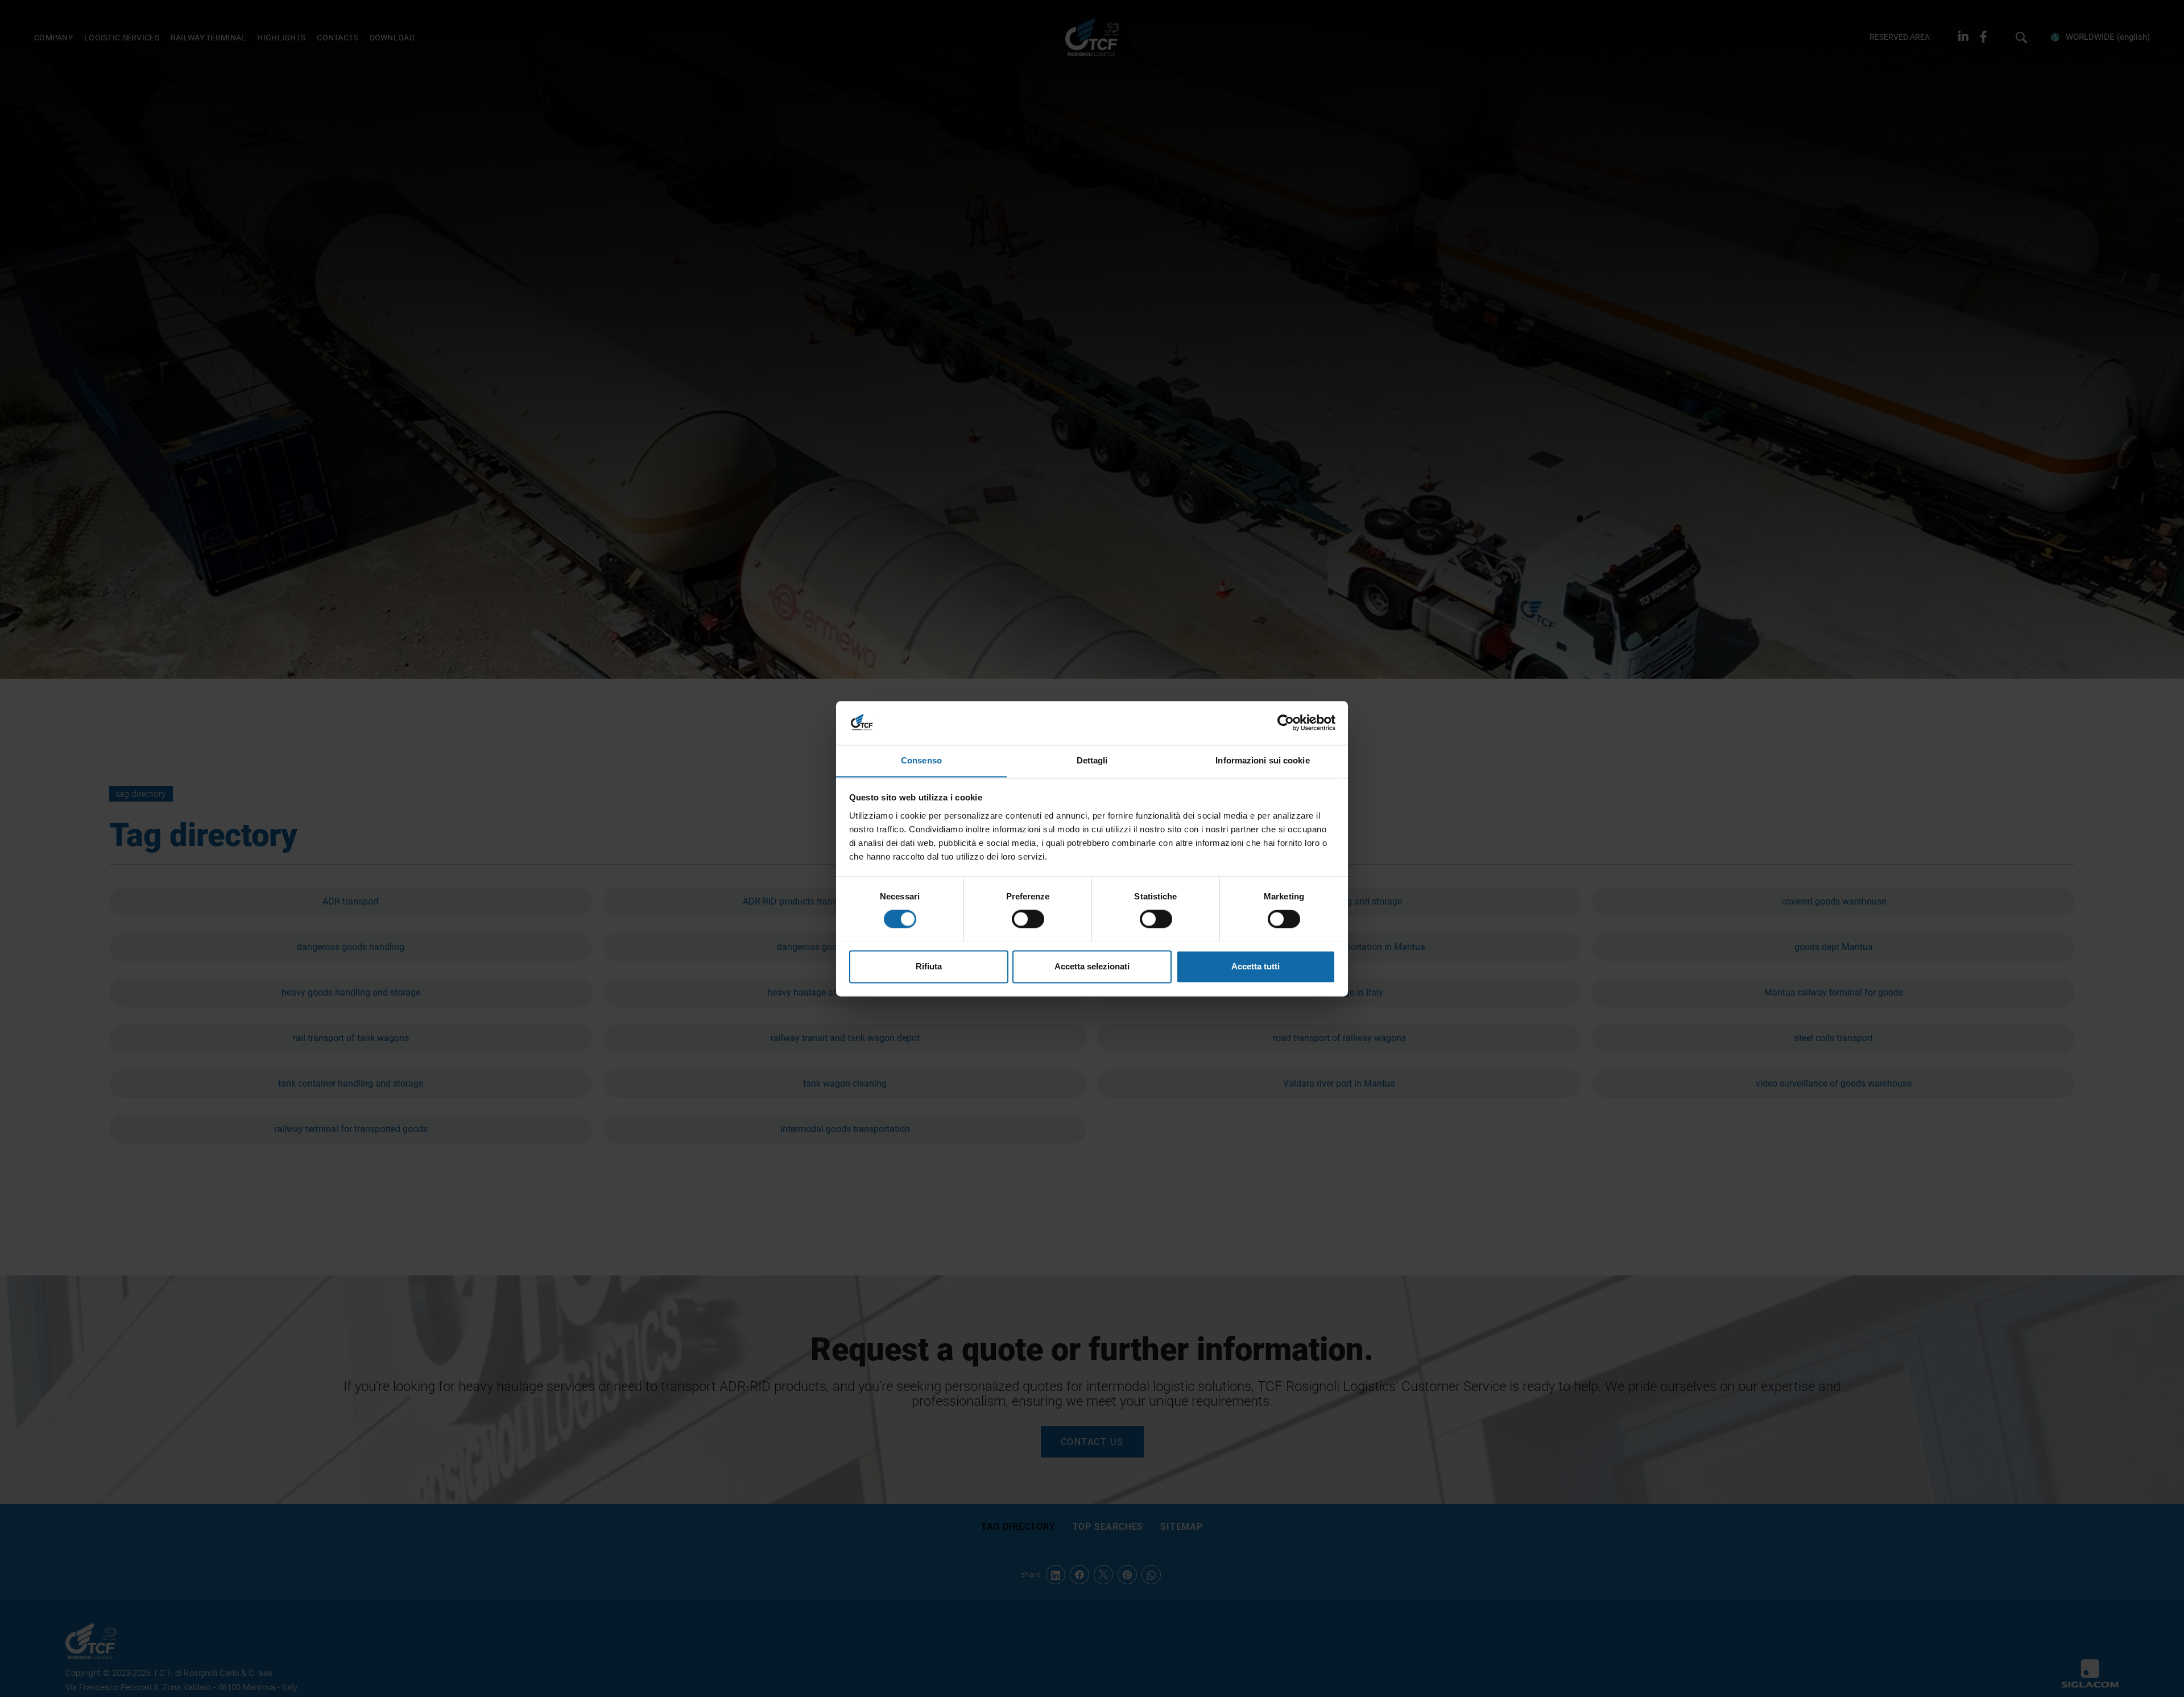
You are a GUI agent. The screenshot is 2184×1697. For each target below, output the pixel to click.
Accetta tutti (1256, 966)
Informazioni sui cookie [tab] (1262, 760)
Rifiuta (929, 966)
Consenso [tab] (921, 760)
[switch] (1028, 919)
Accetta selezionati (1092, 966)
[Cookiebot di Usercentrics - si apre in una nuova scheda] (1286, 722)
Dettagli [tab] (1092, 760)
